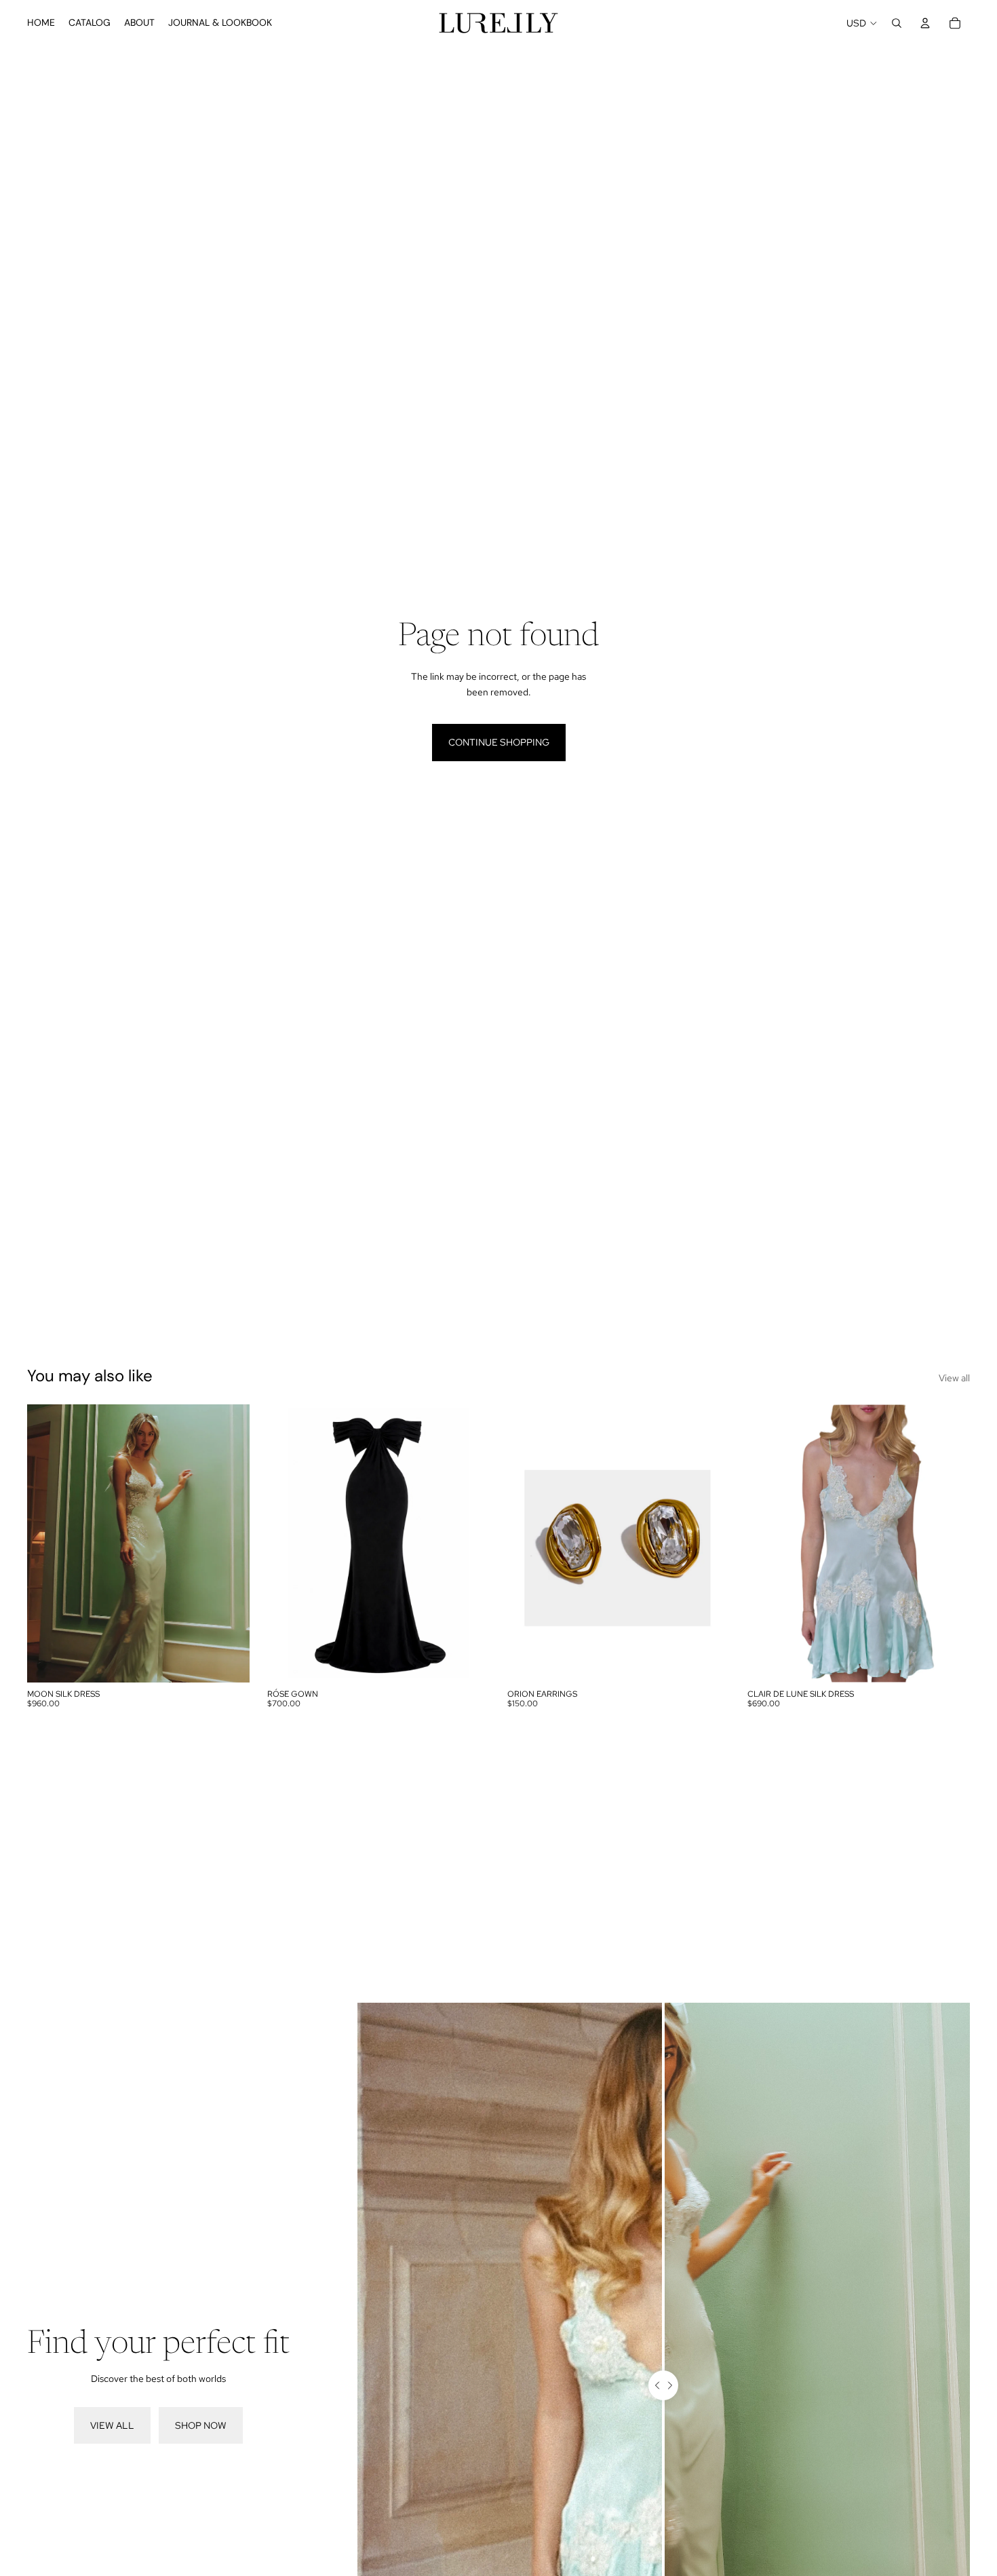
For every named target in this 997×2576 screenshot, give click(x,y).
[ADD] (709, 1661)
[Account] (925, 23)
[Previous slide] (47, 1543)
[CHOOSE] (229, 1661)
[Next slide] (229, 1543)
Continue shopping (499, 742)
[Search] (897, 23)
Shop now (201, 2425)
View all (954, 1378)
